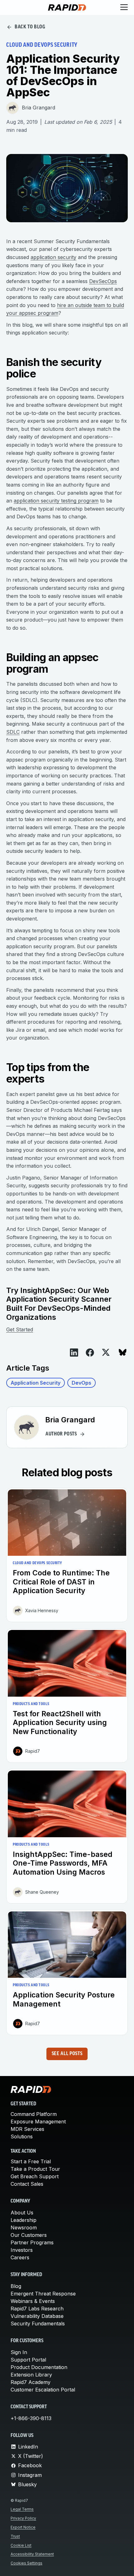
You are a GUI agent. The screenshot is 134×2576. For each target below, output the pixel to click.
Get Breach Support (35, 2176)
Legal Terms (22, 2509)
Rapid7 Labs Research (37, 2309)
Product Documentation (39, 2367)
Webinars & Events (33, 2301)
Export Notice (23, 2527)
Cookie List (21, 2545)
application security (53, 257)
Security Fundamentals (38, 2324)
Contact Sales (27, 2184)
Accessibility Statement (32, 2554)
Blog (16, 2286)
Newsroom (24, 2228)
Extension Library (31, 2375)
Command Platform (34, 2114)
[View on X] (106, 1352)
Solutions (22, 2136)
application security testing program (56, 501)
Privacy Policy (23, 2518)
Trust (15, 2536)
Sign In (19, 2352)
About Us (22, 2213)
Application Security (36, 1383)
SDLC (13, 732)
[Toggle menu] (124, 7)
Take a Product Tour (35, 2169)
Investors (22, 2250)
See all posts (67, 2054)
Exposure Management (38, 2122)
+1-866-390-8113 (31, 2418)
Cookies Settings (26, 2563)
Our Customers (29, 2235)
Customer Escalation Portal (43, 2390)
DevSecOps (103, 281)
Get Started (20, 1329)
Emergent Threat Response (43, 2294)
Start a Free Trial (31, 2161)
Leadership (24, 2220)
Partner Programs (32, 2242)
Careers (20, 2257)
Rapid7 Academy (31, 2382)
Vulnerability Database (37, 2316)
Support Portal (28, 2360)
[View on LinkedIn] (74, 1353)
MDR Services (27, 2129)
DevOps (81, 1383)
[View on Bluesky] (123, 1352)
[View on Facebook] (90, 1353)
